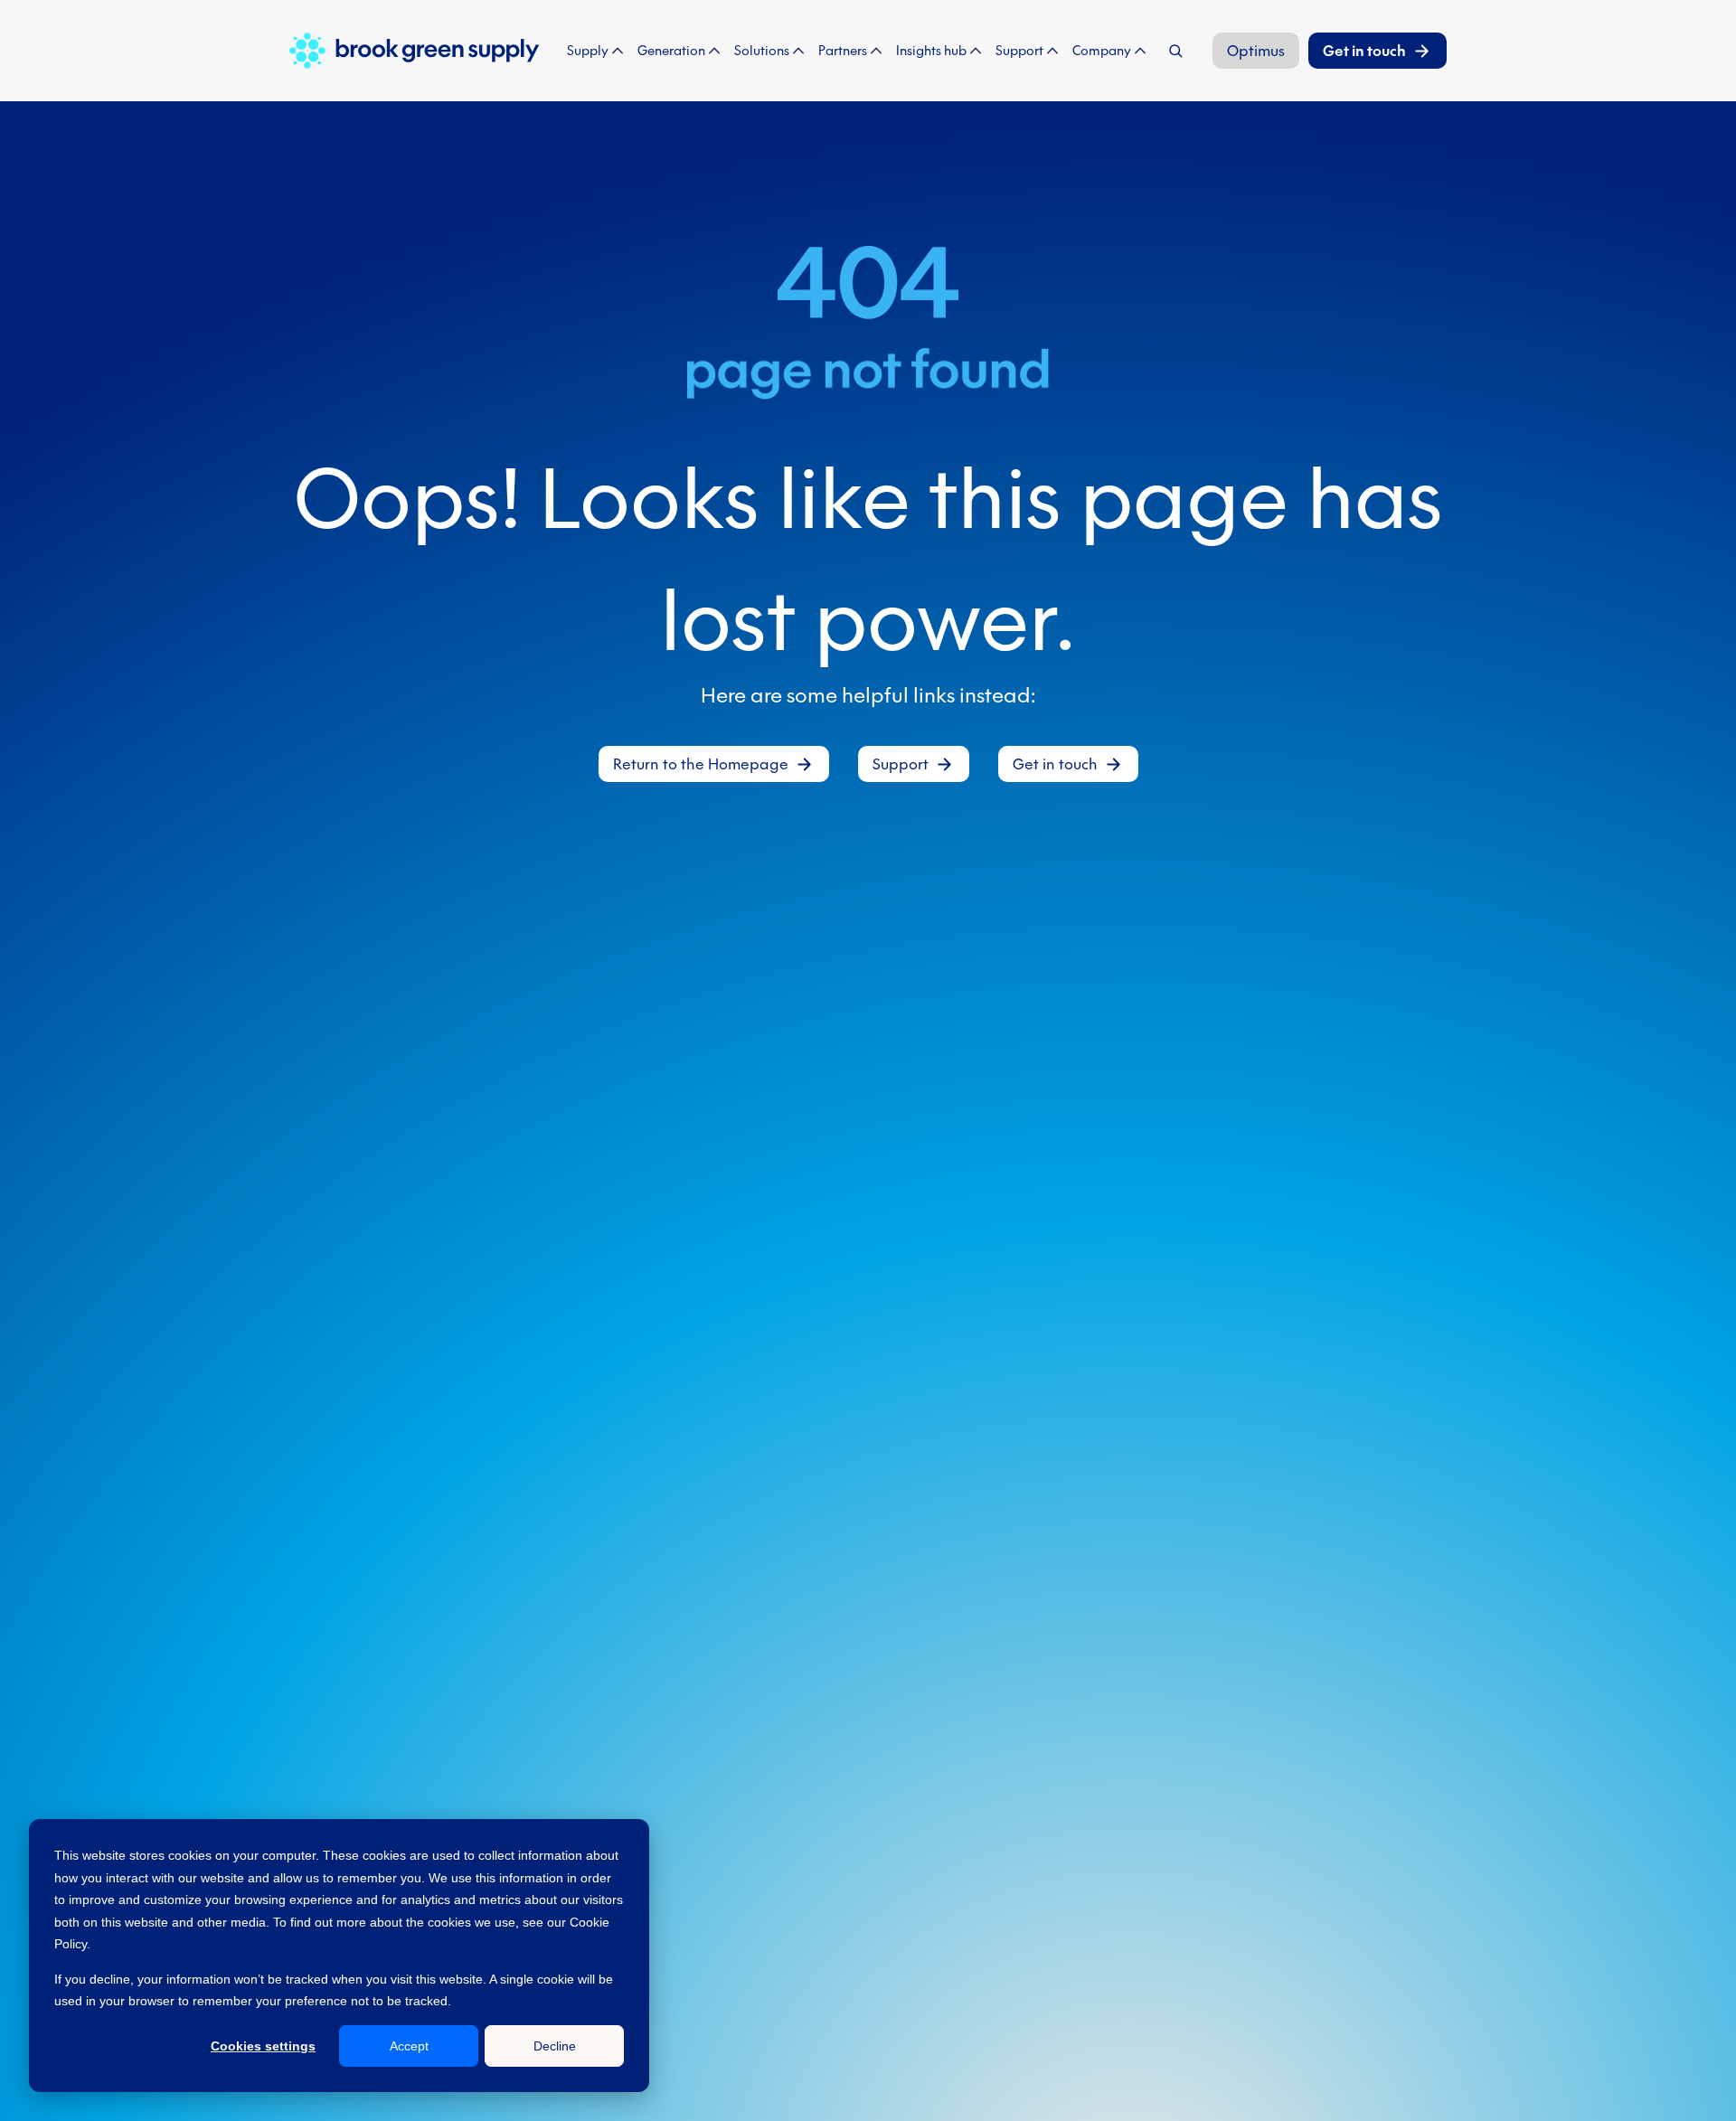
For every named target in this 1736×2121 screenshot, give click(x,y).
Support (1019, 51)
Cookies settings (263, 2046)
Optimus (1256, 51)
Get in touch (1364, 51)
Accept (409, 2046)
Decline (555, 2046)
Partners (843, 51)
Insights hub (931, 51)
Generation (671, 51)
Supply (588, 51)
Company (1102, 51)
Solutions (762, 51)
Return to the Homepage (701, 764)
